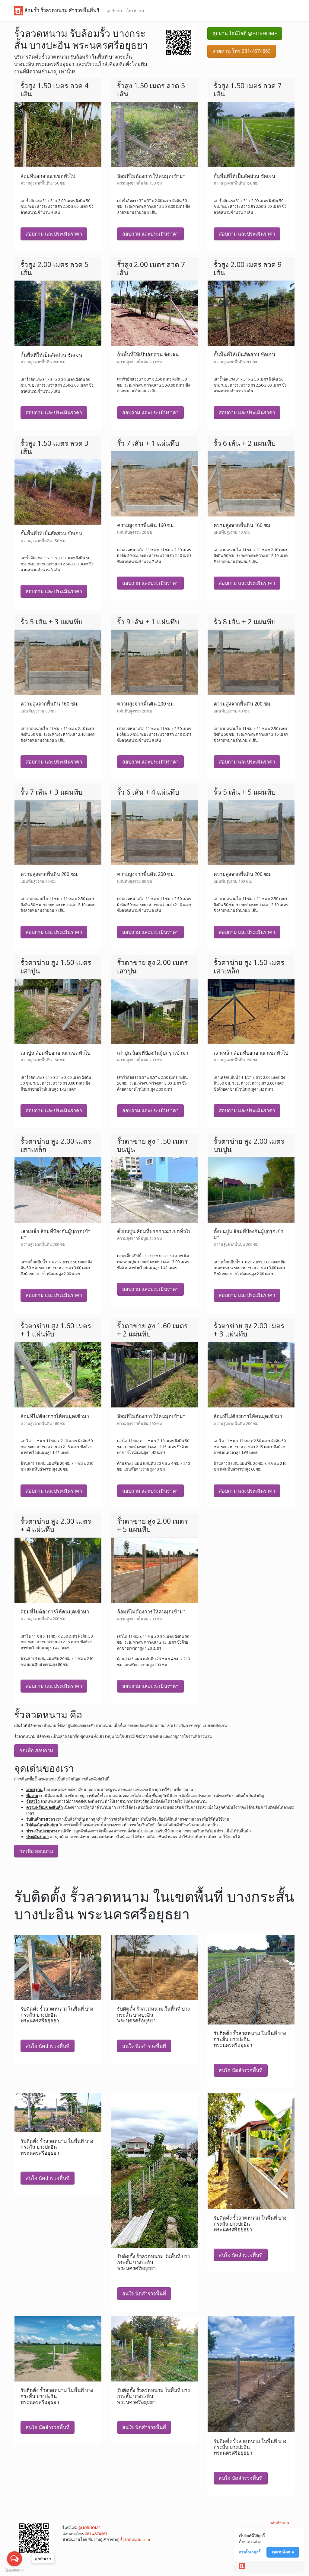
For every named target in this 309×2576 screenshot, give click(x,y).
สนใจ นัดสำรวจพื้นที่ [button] (48, 2046)
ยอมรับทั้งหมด (283, 2552)
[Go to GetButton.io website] (14, 2570)
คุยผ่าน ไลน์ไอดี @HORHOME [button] (245, 34)
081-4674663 (96, 2534)
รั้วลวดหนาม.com (135, 2539)
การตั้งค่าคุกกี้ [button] (250, 2552)
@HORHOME (89, 2528)
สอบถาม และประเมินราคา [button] (54, 234)
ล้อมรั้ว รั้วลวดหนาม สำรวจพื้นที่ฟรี (61, 10)
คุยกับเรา (114, 11)
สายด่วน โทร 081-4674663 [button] (242, 51)
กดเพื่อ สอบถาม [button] (36, 1751)
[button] (179, 42)
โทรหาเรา (135, 11)
